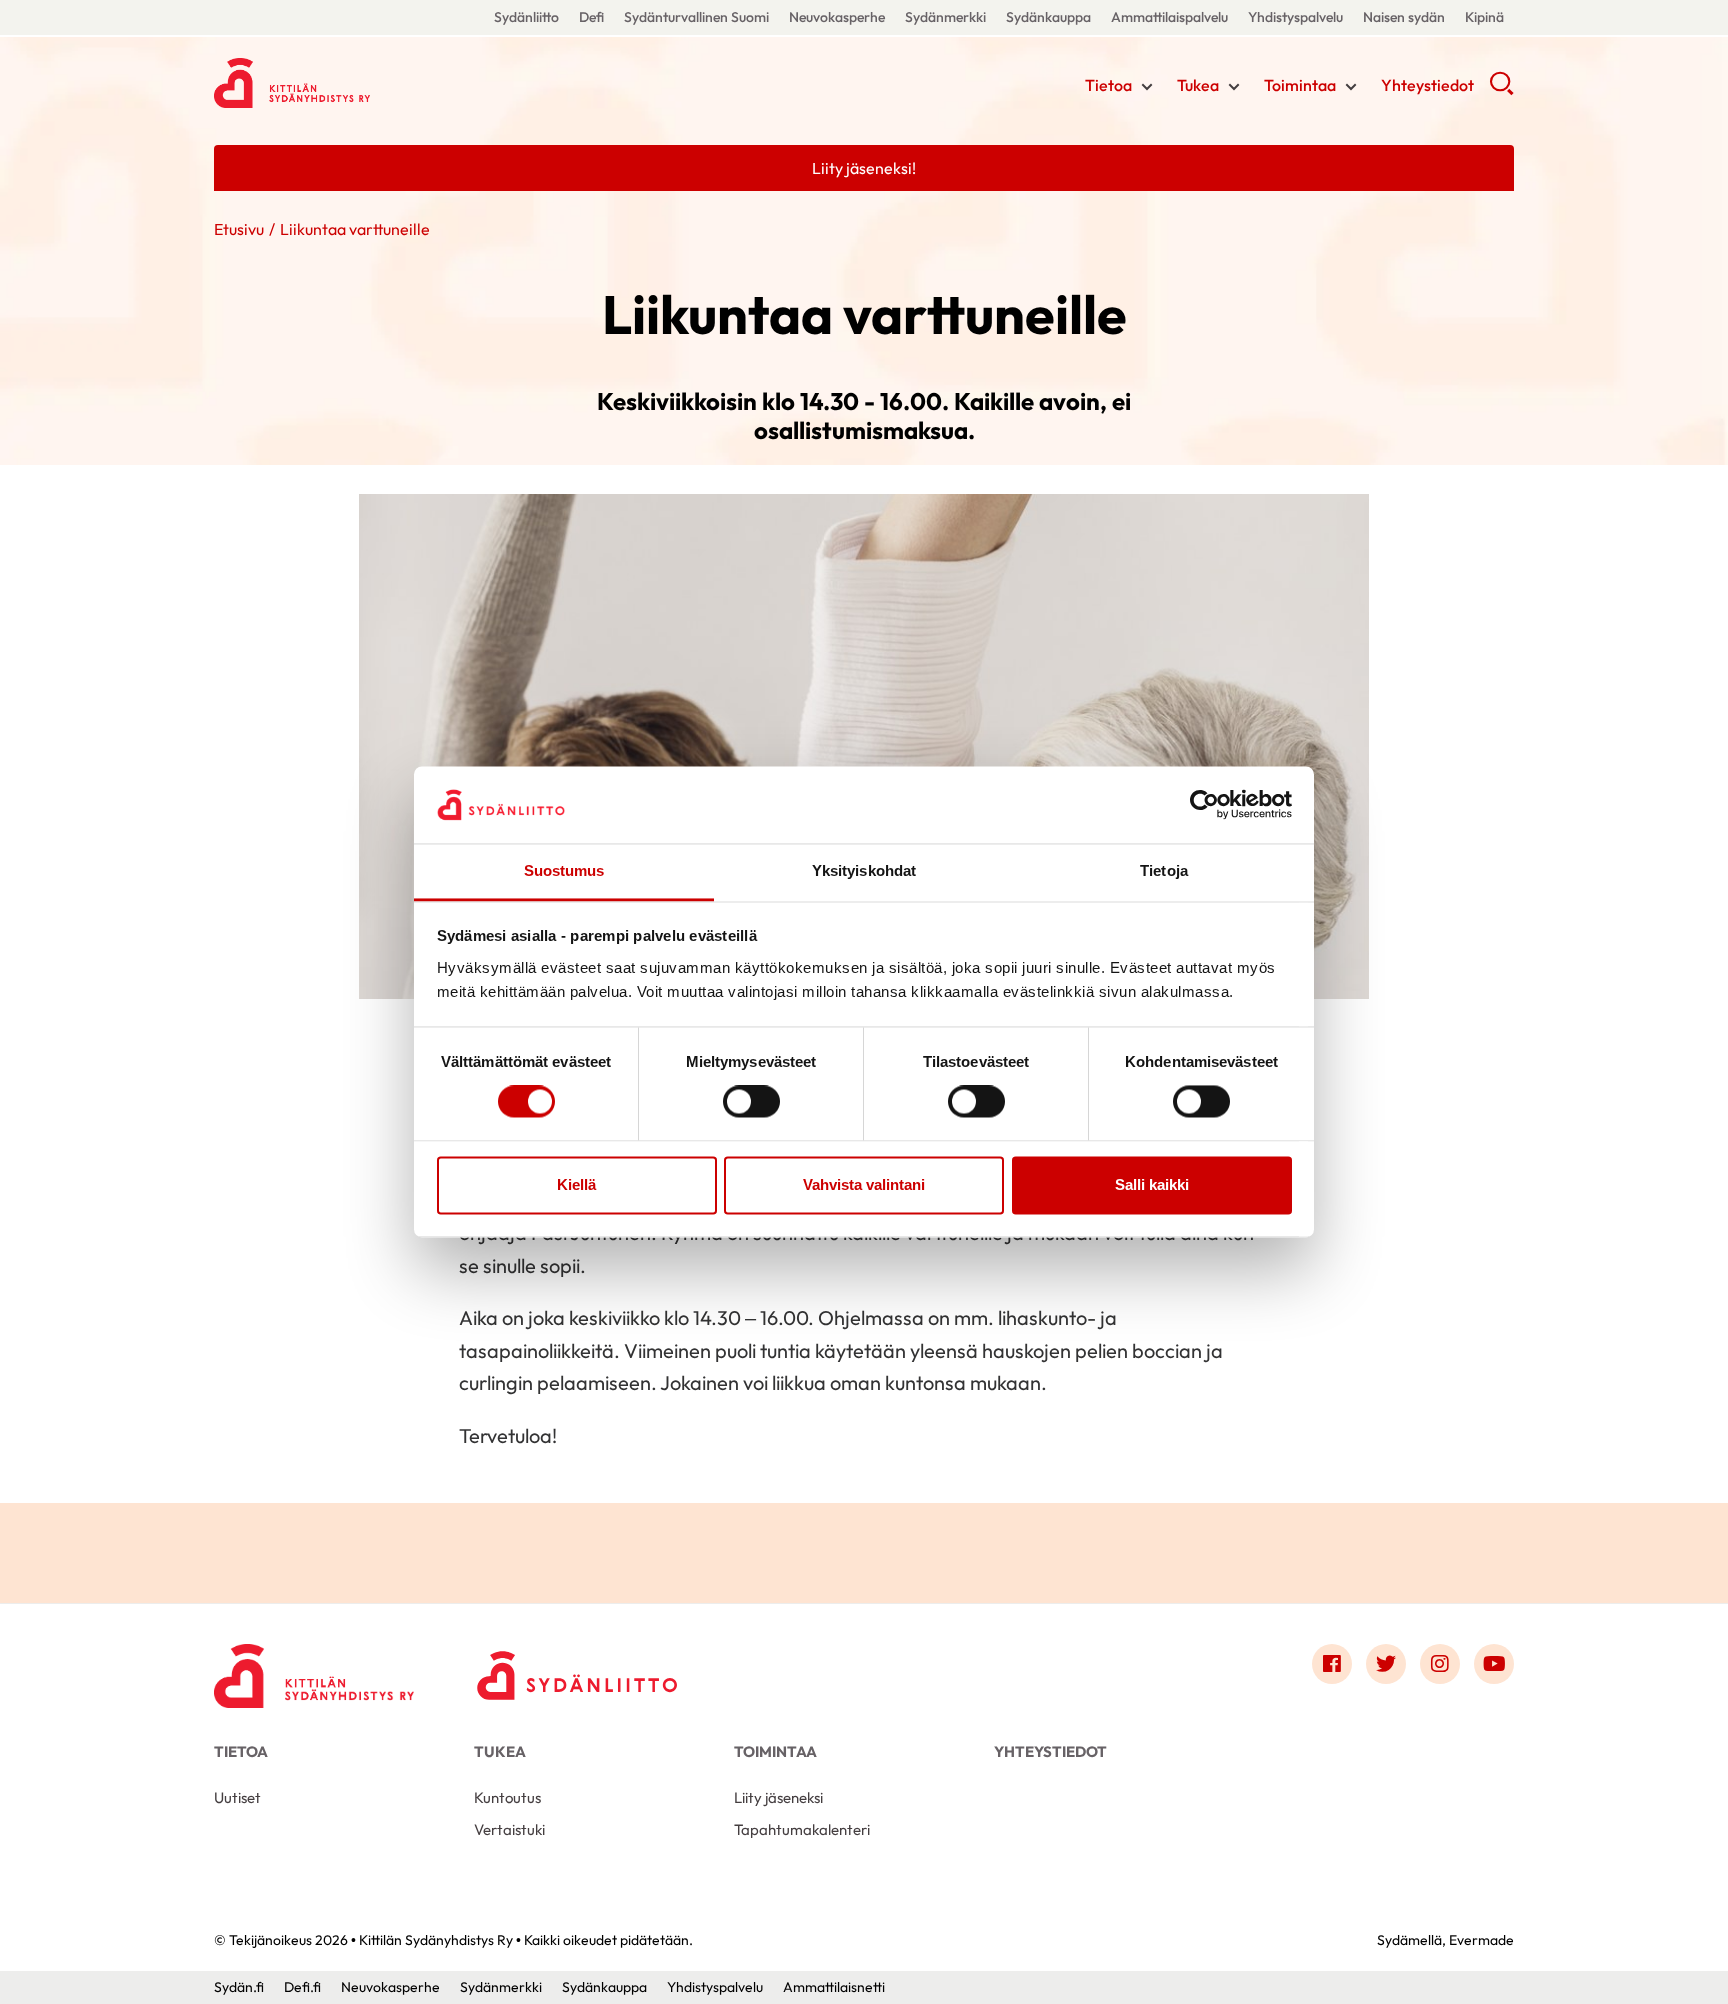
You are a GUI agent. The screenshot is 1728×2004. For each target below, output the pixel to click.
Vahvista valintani (864, 1184)
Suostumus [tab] (564, 870)
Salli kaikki (1152, 1184)
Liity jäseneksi (778, 1797)
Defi (591, 17)
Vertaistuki (509, 1829)
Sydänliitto (526, 17)
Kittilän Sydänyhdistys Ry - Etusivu (374, 83)
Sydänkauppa (1048, 17)
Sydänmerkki (945, 17)
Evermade (1481, 1940)
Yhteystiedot (1427, 85)
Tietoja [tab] (1164, 870)
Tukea (1198, 85)
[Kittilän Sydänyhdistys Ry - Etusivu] (314, 1669)
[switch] (751, 1102)
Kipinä (1484, 17)
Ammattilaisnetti (834, 1987)
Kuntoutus (507, 1797)
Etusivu (239, 229)
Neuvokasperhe (837, 17)
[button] (1501, 90)
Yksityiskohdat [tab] (864, 870)
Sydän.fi (239, 1987)
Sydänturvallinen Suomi (696, 17)
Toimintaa (1300, 85)
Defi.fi (302, 1987)
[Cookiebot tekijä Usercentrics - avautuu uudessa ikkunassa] (1204, 805)
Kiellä (576, 1184)
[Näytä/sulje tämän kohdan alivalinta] (1147, 87)
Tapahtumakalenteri (802, 1829)
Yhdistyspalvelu (1295, 17)
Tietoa (1108, 85)
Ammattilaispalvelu (1169, 17)
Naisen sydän (1404, 17)
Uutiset (237, 1797)
